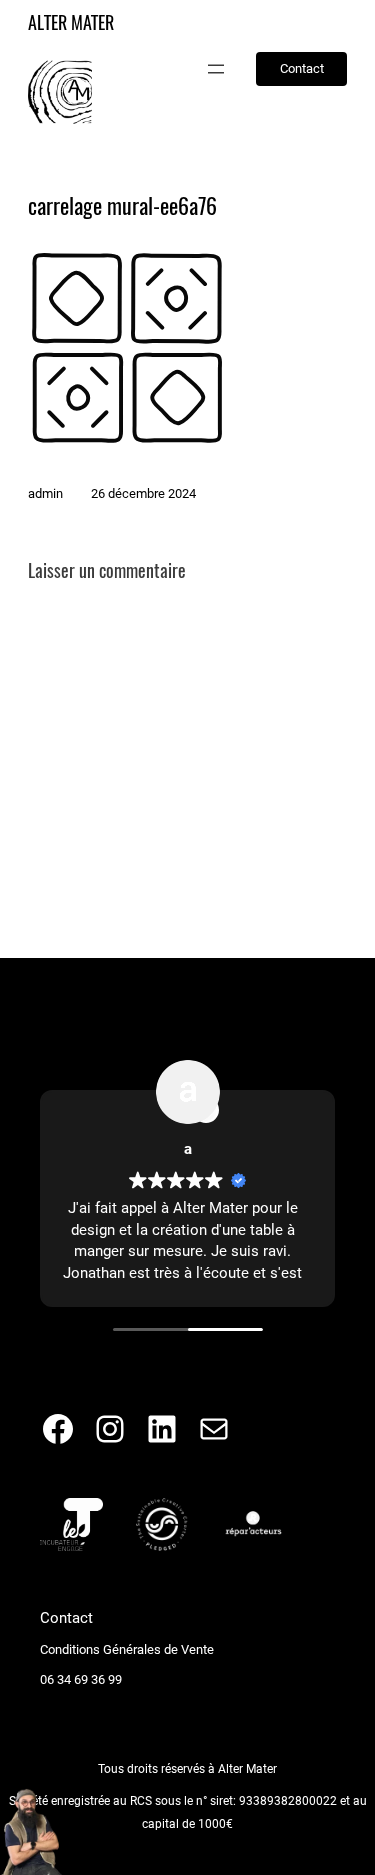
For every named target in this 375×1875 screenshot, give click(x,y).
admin (45, 493)
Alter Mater (71, 22)
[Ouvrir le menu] (216, 69)
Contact (302, 68)
